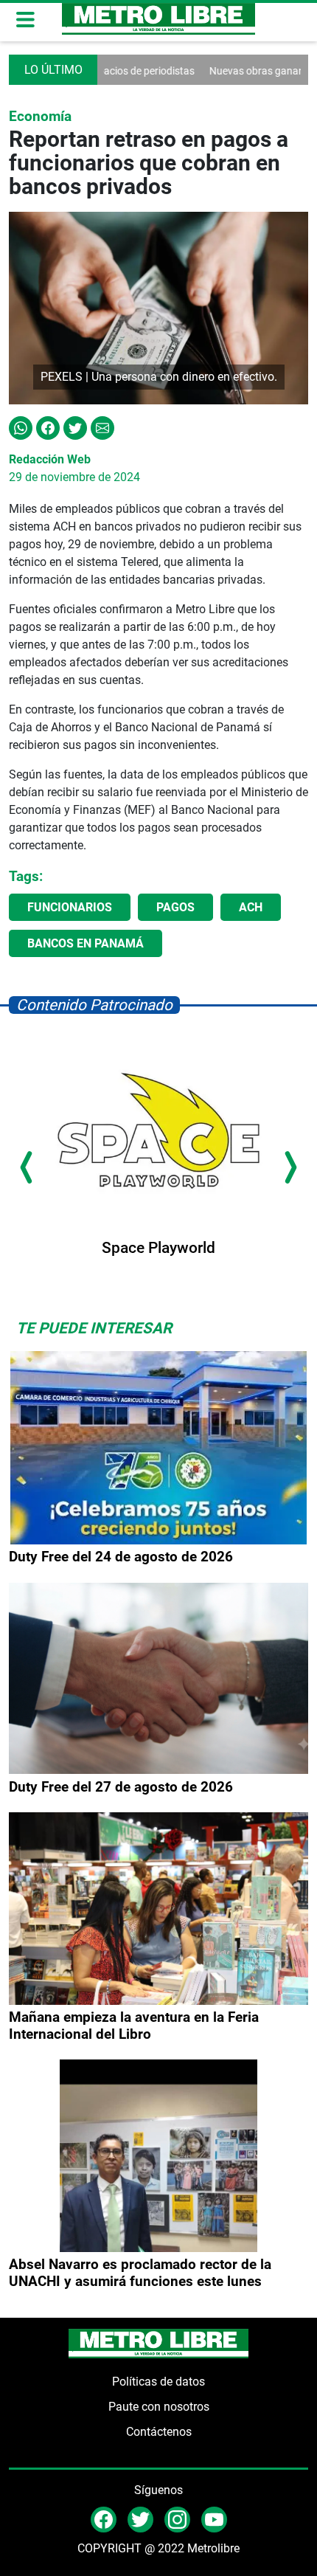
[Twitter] (75, 427)
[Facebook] (48, 427)
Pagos (175, 907)
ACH (251, 907)
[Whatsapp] (21, 427)
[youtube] (214, 2519)
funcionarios (70, 907)
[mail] (177, 2519)
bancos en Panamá (86, 943)
